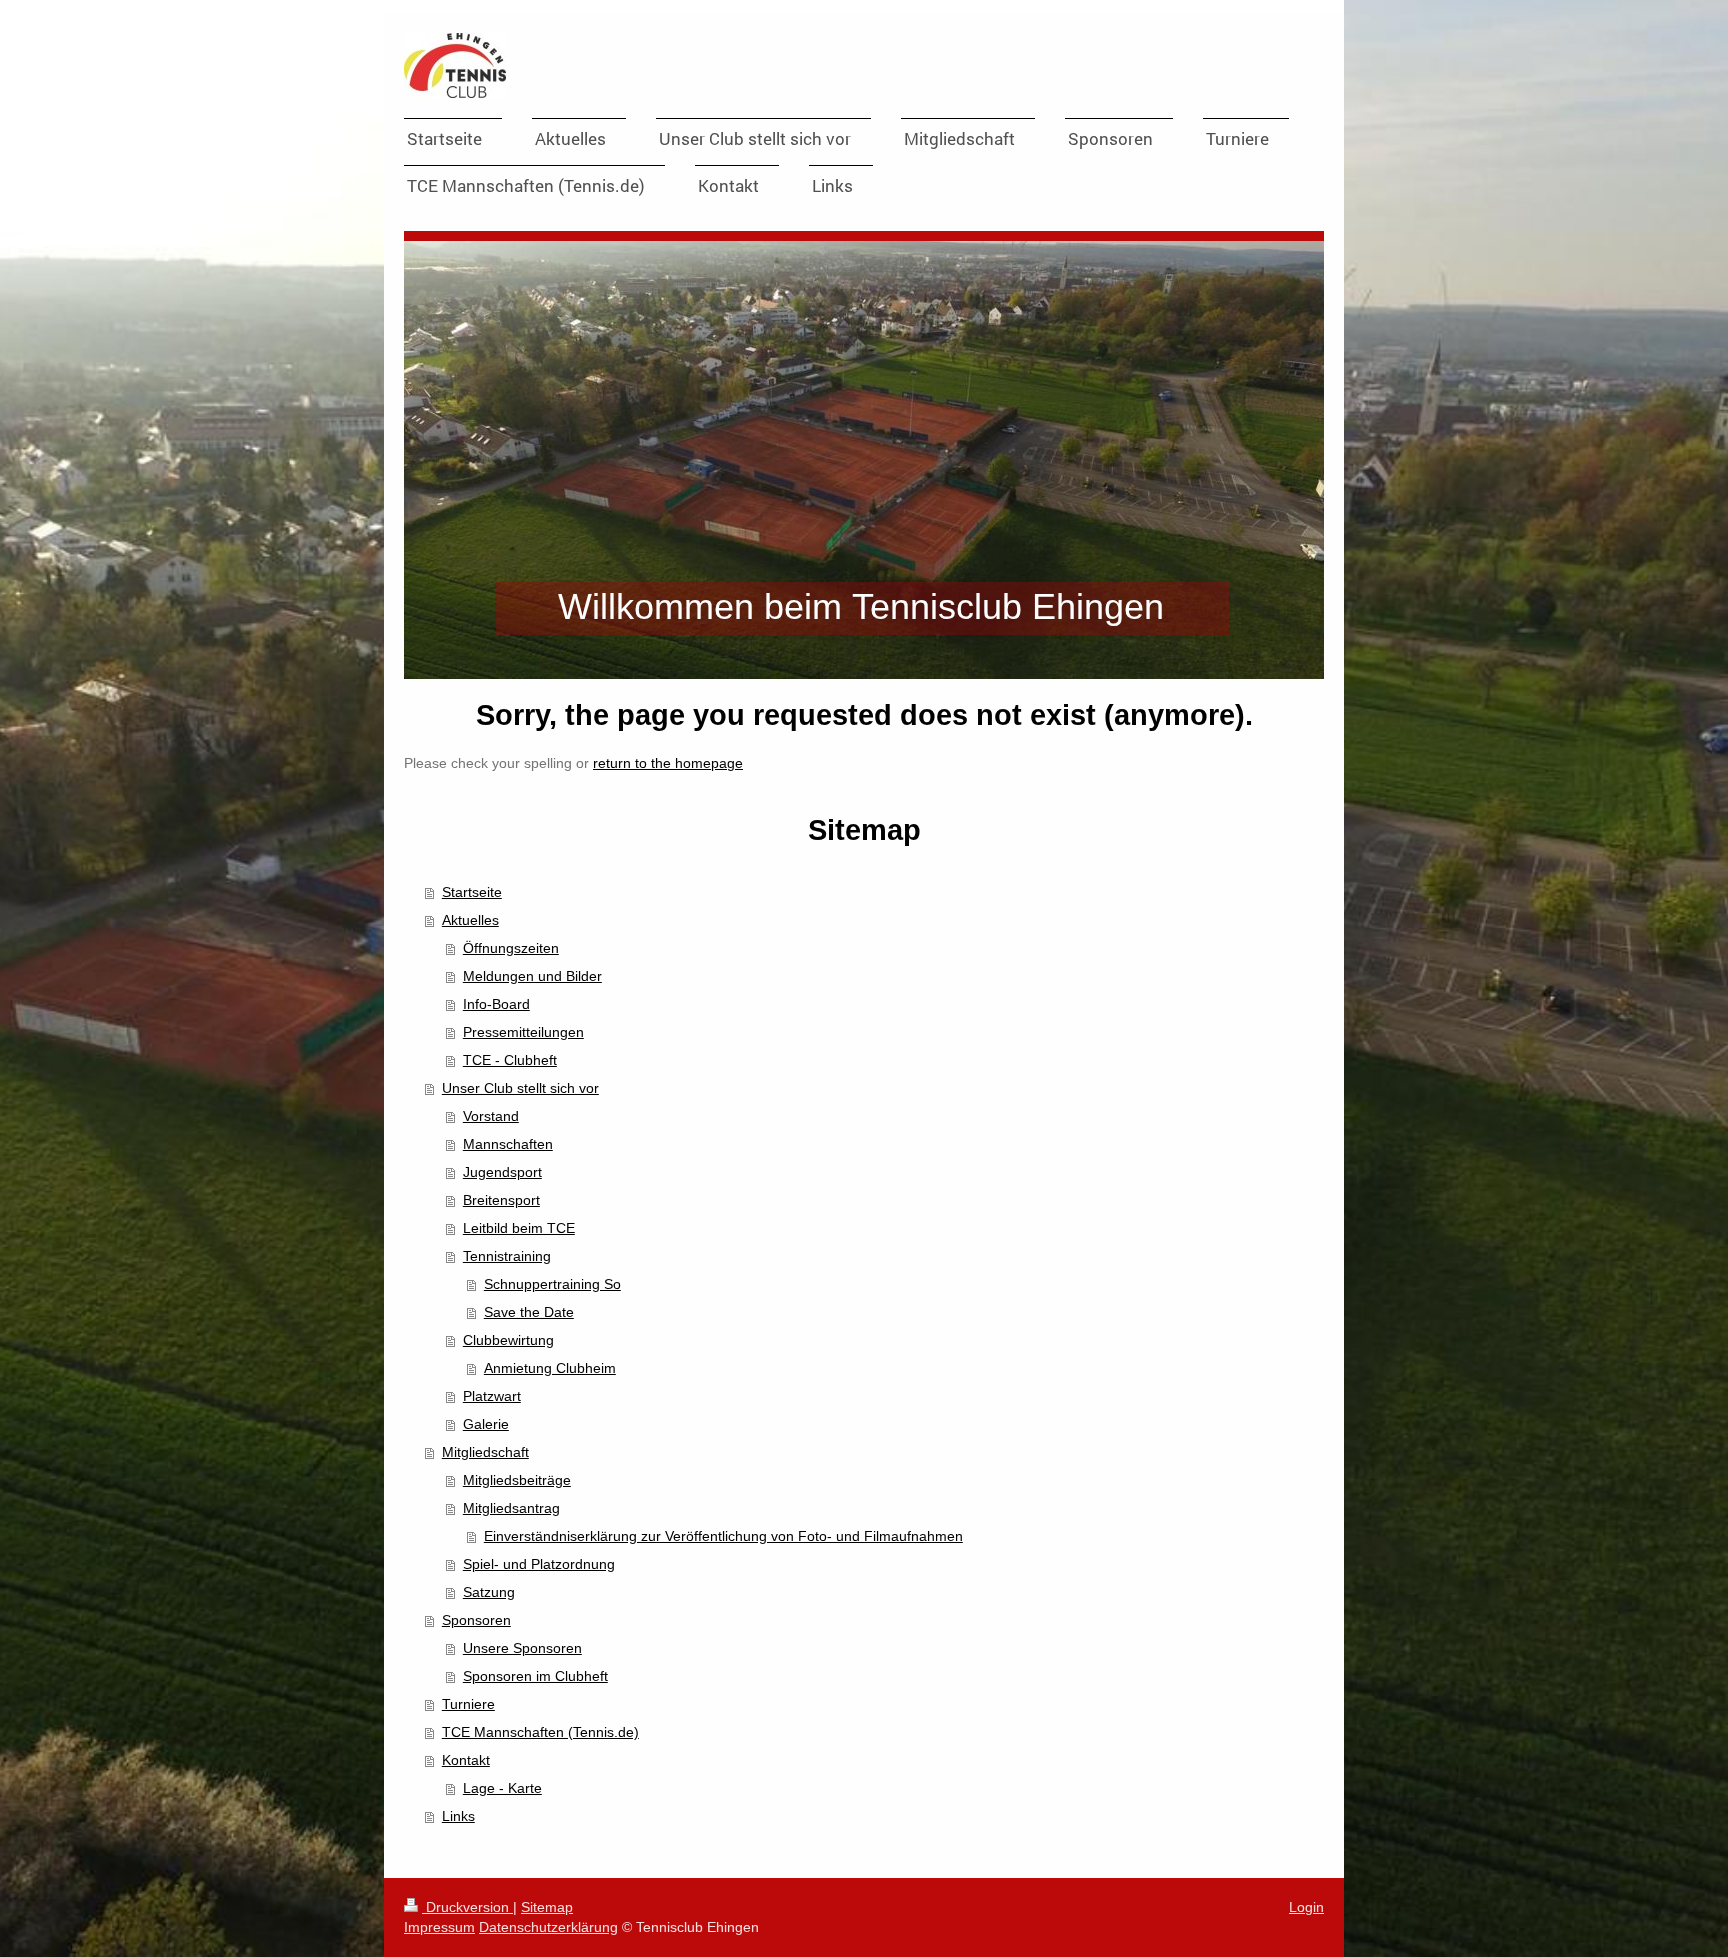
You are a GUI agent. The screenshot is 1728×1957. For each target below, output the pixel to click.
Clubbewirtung (508, 1340)
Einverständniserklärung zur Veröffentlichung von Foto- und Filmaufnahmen (723, 1536)
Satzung (489, 1592)
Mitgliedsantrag (511, 1508)
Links (458, 1816)
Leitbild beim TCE (519, 1228)
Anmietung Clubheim (550, 1368)
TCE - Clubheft (510, 1060)
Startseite (472, 892)
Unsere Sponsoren (522, 1648)
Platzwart (492, 1396)
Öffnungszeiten (511, 948)
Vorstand (491, 1116)
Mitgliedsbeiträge (517, 1480)
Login (1306, 1907)
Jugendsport (502, 1172)
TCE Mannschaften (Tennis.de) (540, 1732)
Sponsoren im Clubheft (535, 1676)
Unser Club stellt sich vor (520, 1088)
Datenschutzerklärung (548, 1927)
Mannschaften (508, 1144)
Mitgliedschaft (485, 1452)
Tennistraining (507, 1256)
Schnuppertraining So (552, 1284)
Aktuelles (470, 920)
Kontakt (466, 1760)
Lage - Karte (502, 1788)
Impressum (439, 1927)
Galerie (486, 1424)
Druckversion (467, 1907)
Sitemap (547, 1907)
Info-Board (496, 1004)
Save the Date (529, 1312)
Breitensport (501, 1200)
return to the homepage (668, 763)
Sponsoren (476, 1620)
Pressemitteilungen (523, 1032)
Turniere (468, 1704)
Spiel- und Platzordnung (539, 1564)
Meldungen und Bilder (532, 976)
